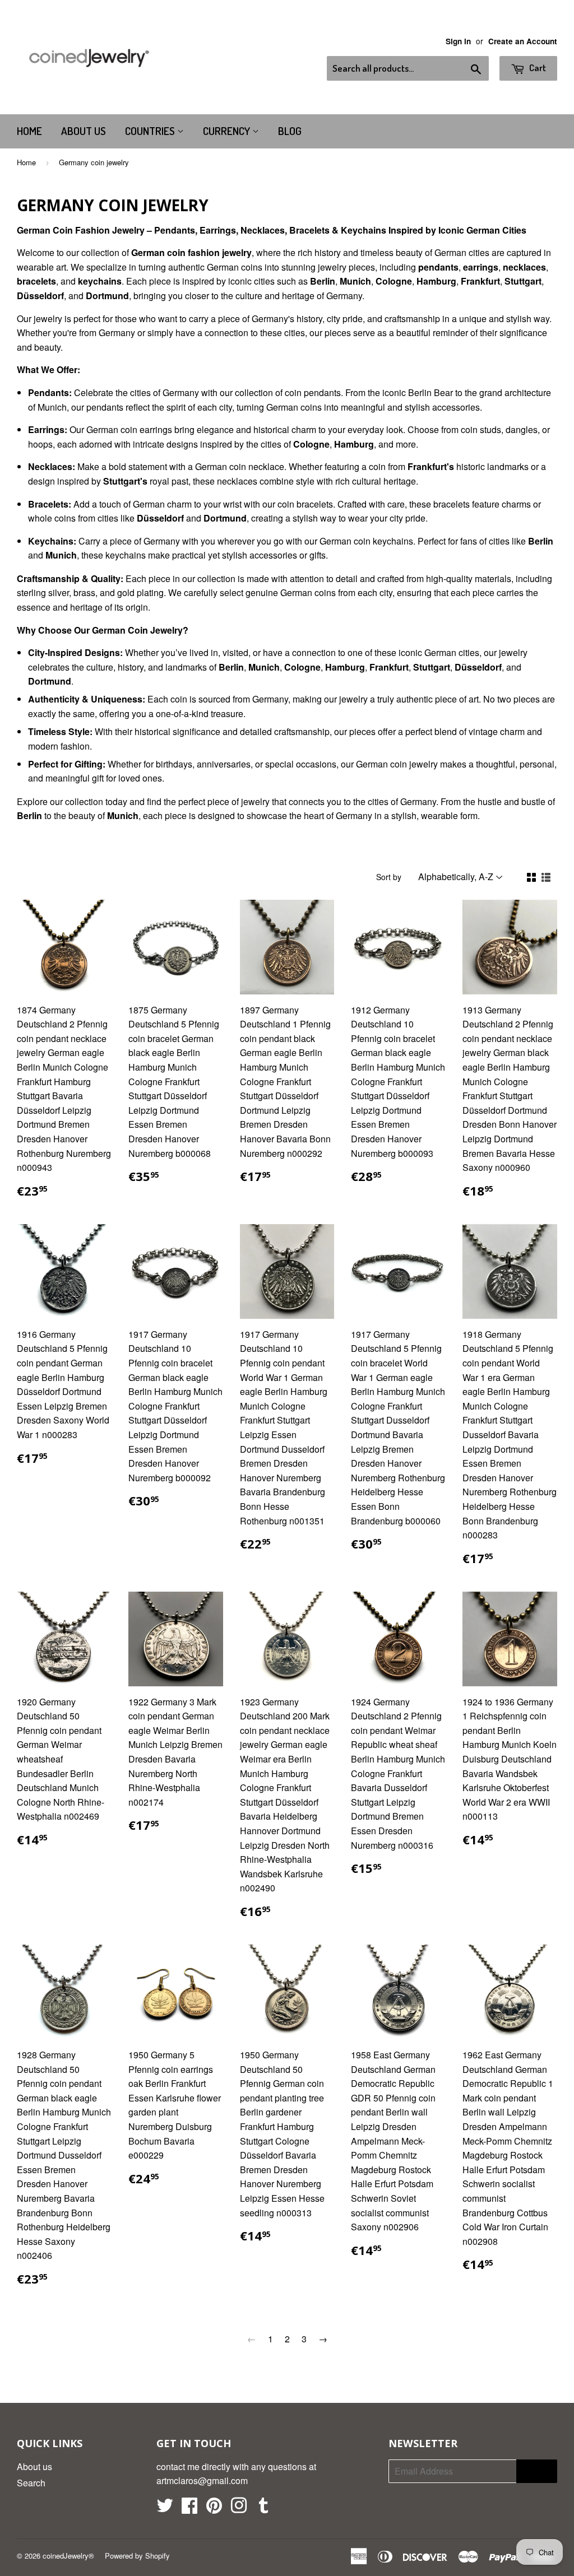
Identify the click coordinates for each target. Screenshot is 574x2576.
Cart (537, 68)
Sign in (458, 41)
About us (84, 131)
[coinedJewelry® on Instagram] (239, 2508)
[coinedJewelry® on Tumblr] (263, 2508)
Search (31, 2483)
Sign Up (537, 2471)
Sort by (389, 877)
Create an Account (523, 41)
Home (29, 131)
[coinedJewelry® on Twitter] (165, 2508)
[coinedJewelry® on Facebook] (189, 2508)
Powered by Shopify (137, 2556)
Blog (290, 131)
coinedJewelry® (68, 2556)
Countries (151, 131)
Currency (228, 131)
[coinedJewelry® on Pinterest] (214, 2508)
